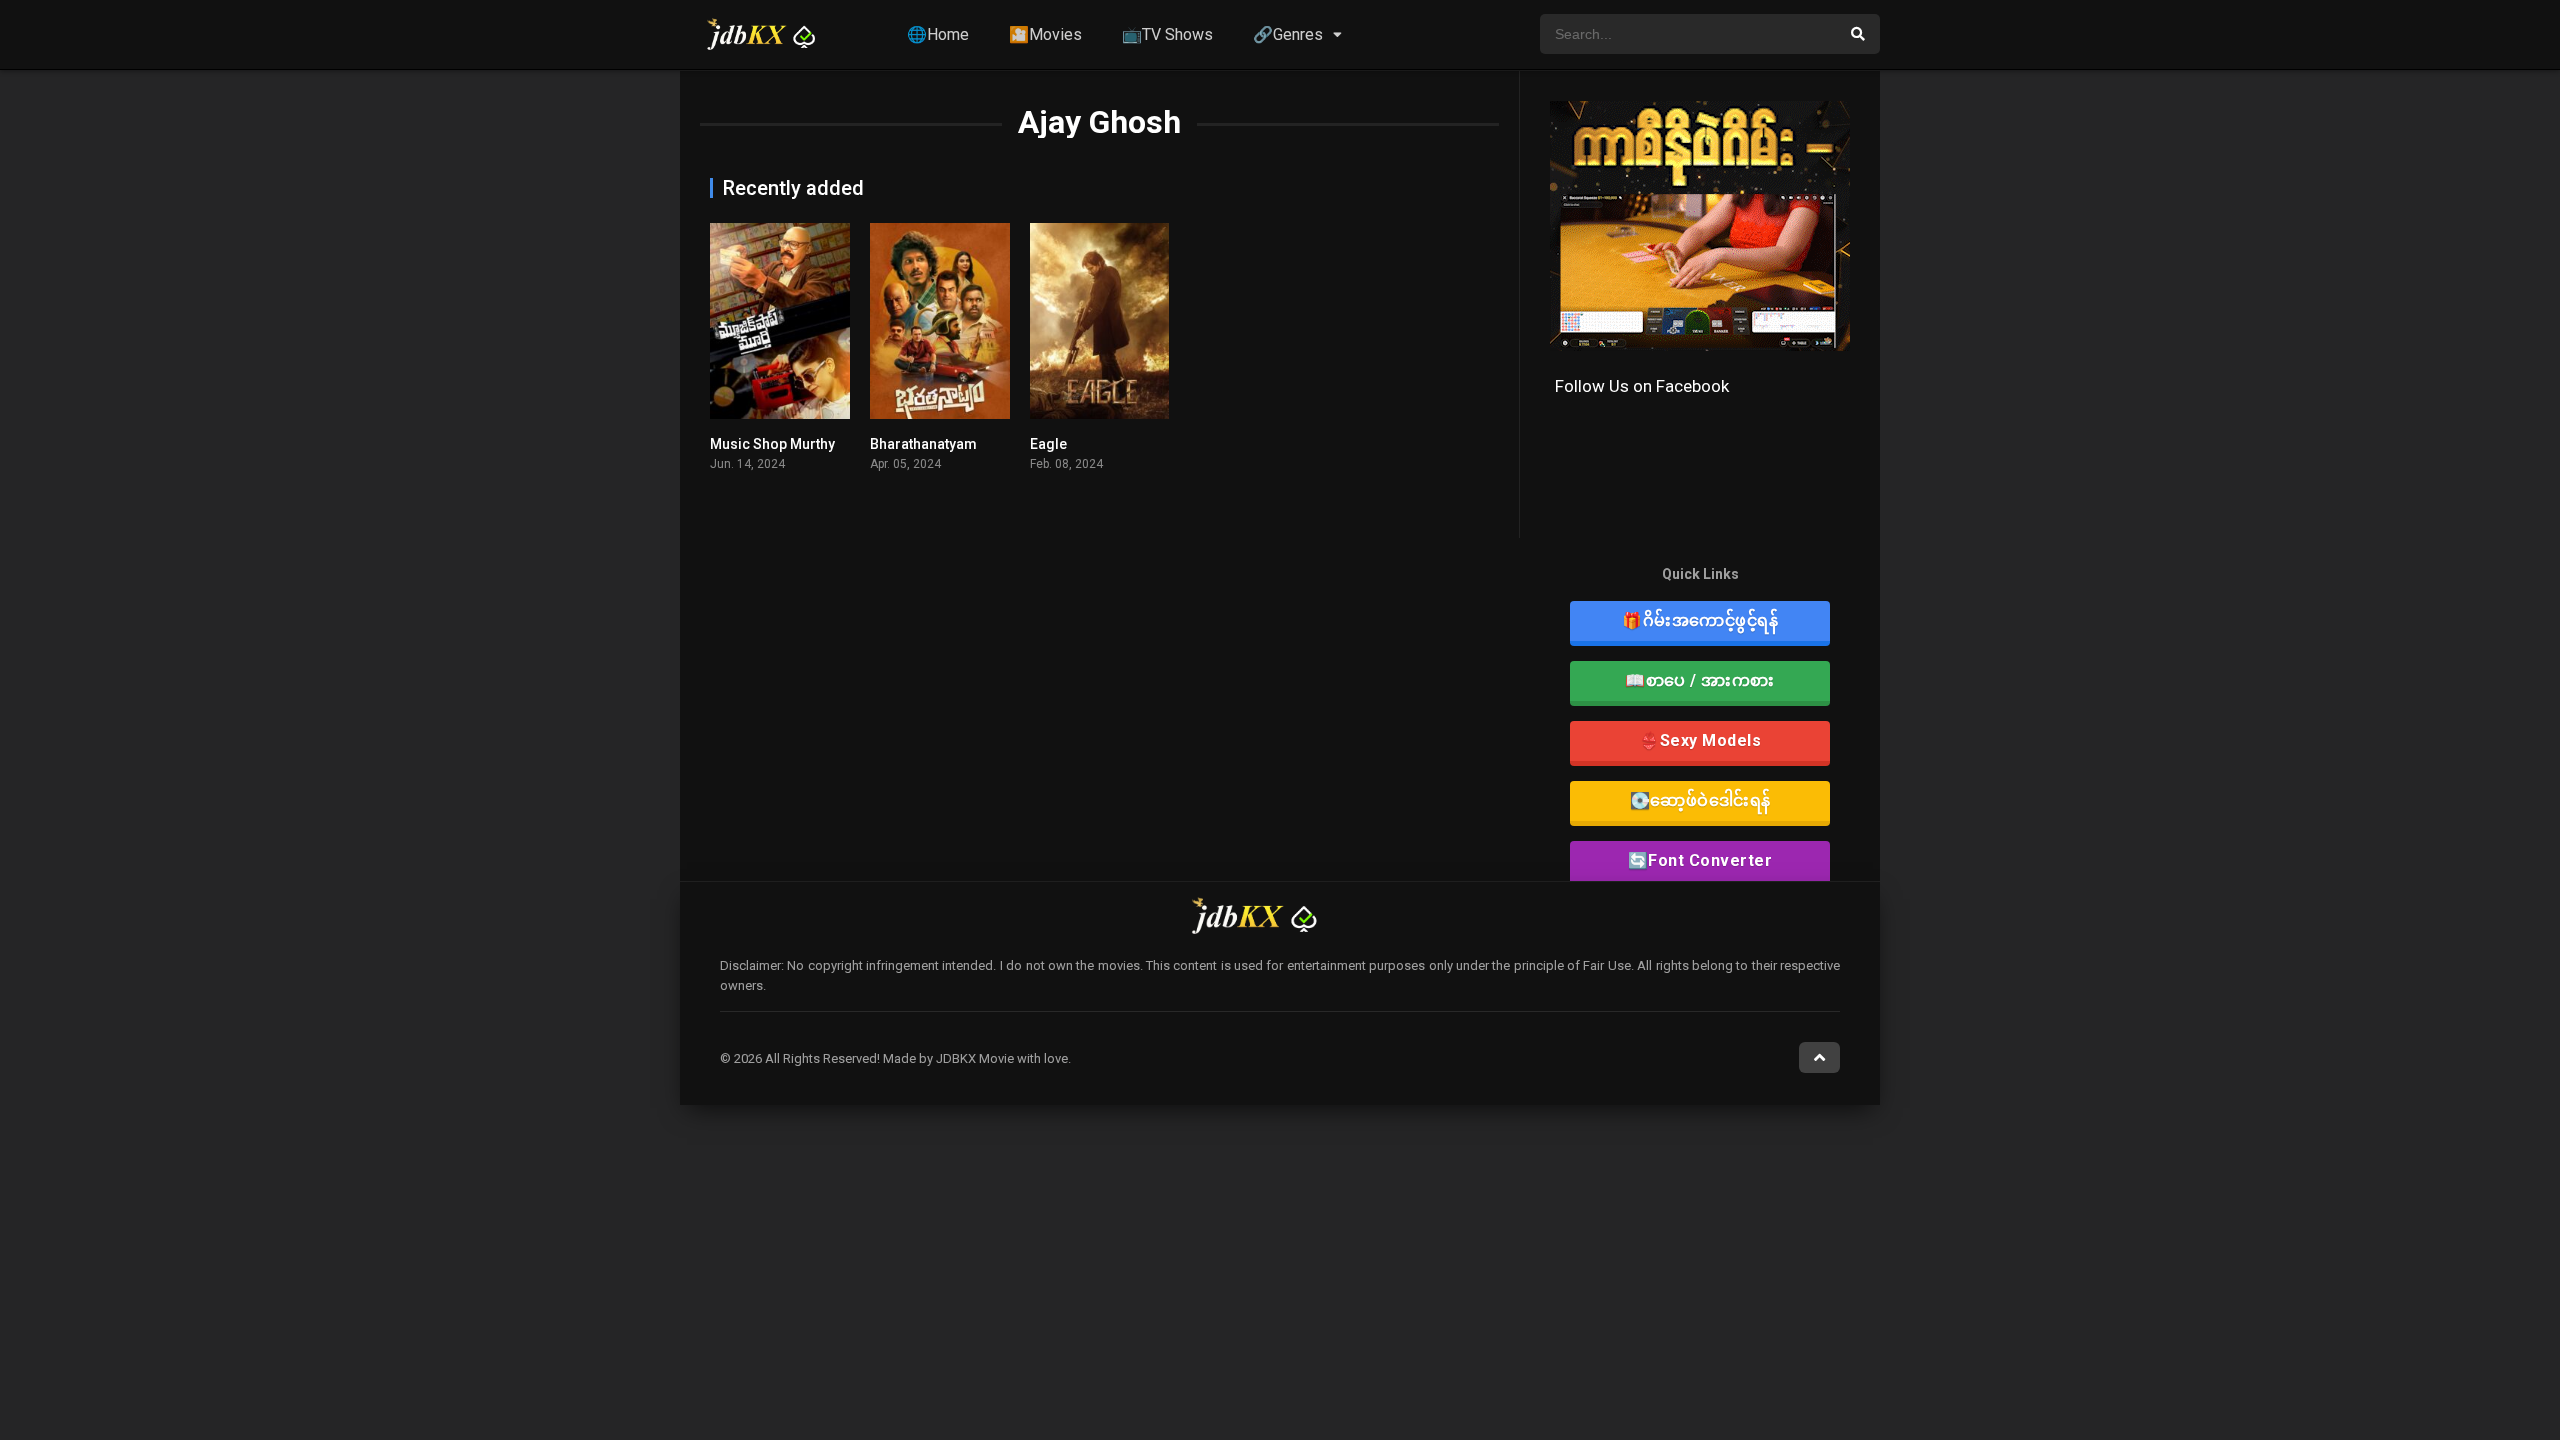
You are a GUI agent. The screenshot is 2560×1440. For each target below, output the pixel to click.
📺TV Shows (1167, 34)
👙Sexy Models (1700, 740)
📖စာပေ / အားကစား (1700, 680)
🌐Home (938, 34)
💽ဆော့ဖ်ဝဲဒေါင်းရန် (1700, 800)
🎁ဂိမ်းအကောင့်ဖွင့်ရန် (1700, 620)
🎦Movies (1045, 34)
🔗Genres (1288, 34)
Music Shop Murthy (772, 444)
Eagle (1048, 444)
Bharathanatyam (923, 444)
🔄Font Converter (1700, 860)
